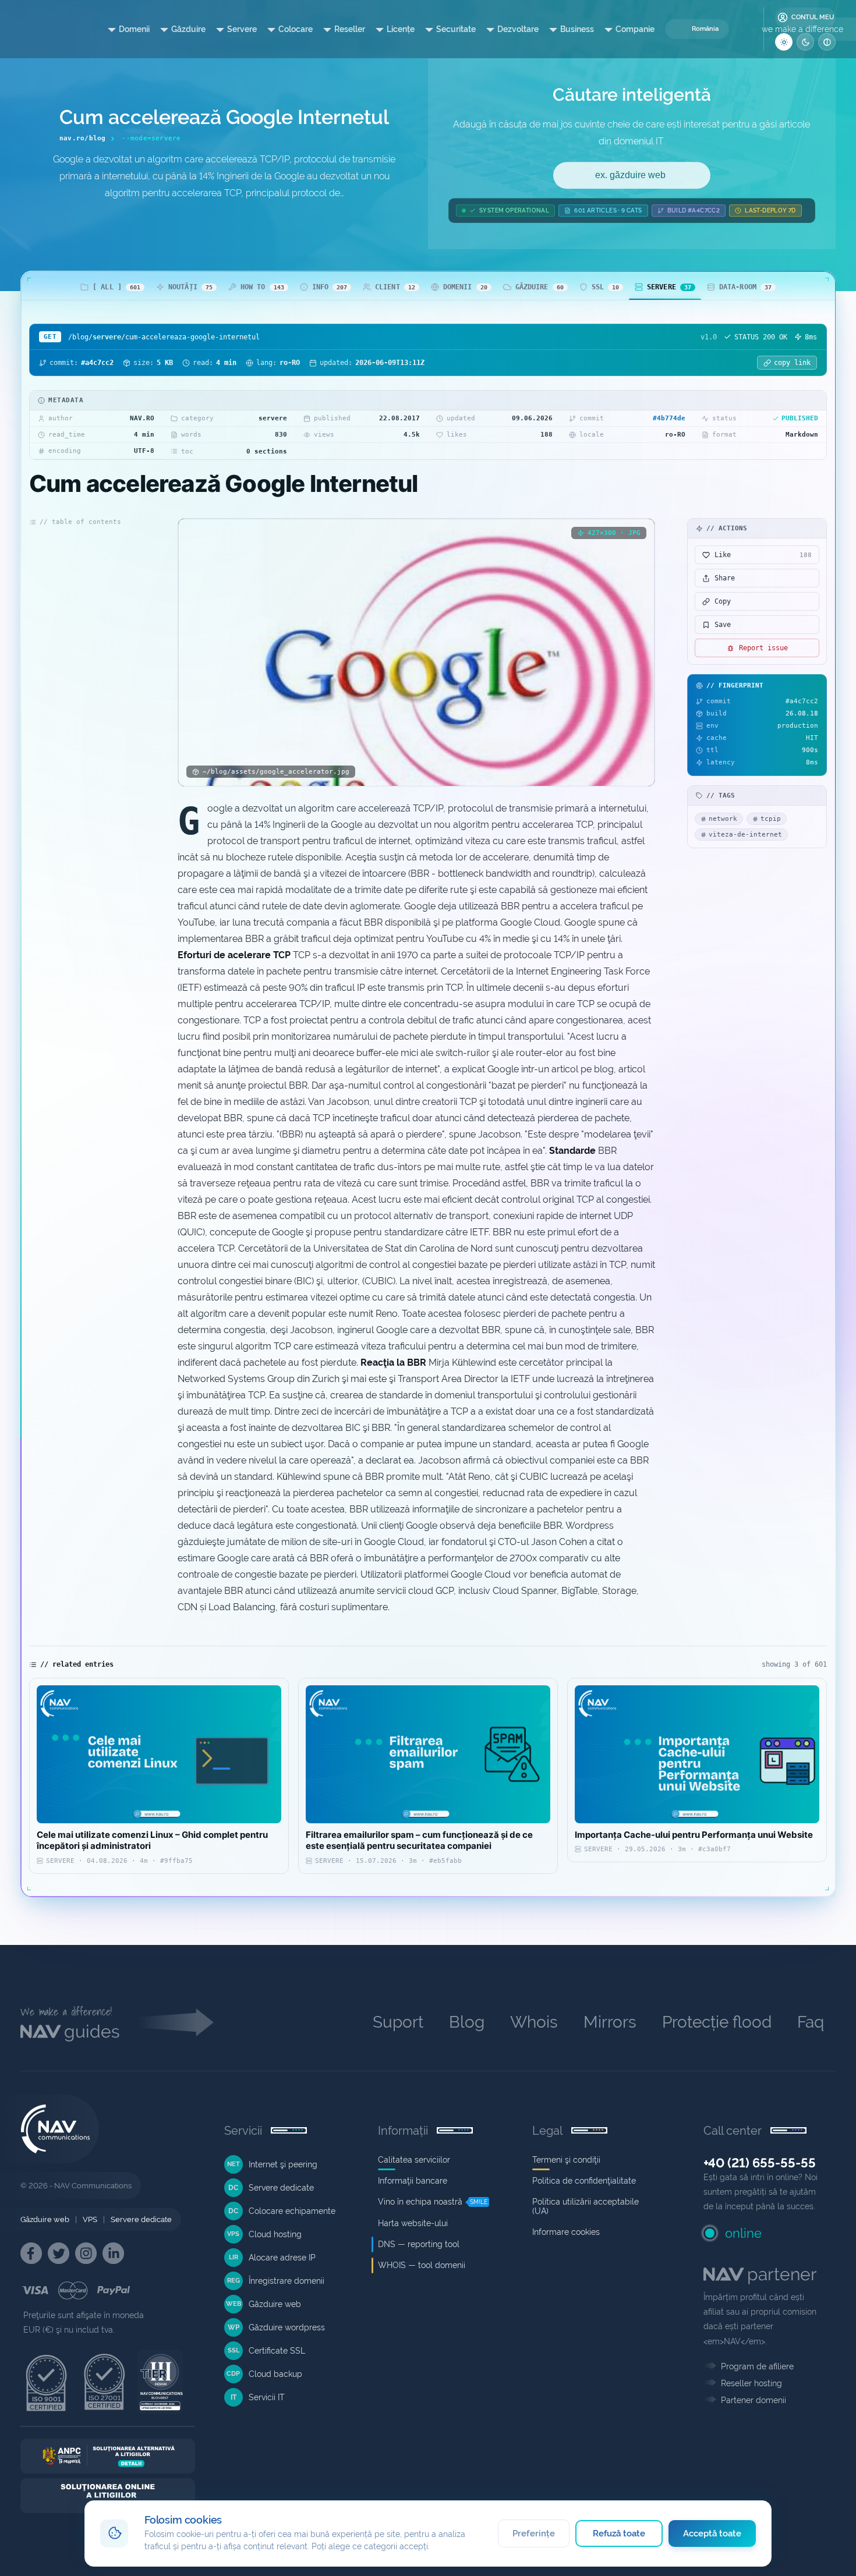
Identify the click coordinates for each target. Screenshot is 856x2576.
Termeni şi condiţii (566, 2160)
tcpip (771, 819)
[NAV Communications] (47, 29)
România (705, 29)
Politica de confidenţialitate (584, 2181)
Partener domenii (754, 2400)
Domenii (134, 29)
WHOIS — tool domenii (422, 2265)
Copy (723, 601)
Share (725, 578)
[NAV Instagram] (86, 2253)
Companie (635, 29)
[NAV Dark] (805, 42)
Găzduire (188, 29)
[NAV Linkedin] (113, 2253)
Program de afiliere (757, 2366)
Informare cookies (566, 2232)
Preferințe (534, 2534)
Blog (467, 2022)
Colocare (296, 29)
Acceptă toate (712, 2534)
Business (577, 29)
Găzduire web (45, 2219)
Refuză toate (619, 2534)
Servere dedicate (141, 2219)
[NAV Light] (784, 42)
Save (723, 625)
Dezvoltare (518, 29)
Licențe (401, 29)
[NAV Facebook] (31, 2253)
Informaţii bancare (413, 2181)
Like (763, 555)
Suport (398, 2022)
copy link (792, 363)
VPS (90, 2219)
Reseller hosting (751, 2383)
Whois (534, 2022)
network (723, 819)
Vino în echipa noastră (420, 2202)
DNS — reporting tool (419, 2244)
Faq (811, 2022)
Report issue (763, 648)
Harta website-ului (413, 2223)
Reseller (350, 29)
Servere (242, 29)
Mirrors (610, 2022)
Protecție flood (717, 2022)
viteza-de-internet (745, 835)
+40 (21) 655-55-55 (760, 2163)
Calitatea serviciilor (414, 2160)
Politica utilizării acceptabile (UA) (586, 2206)
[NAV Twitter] (59, 2253)
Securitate (456, 29)
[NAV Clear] (827, 42)
